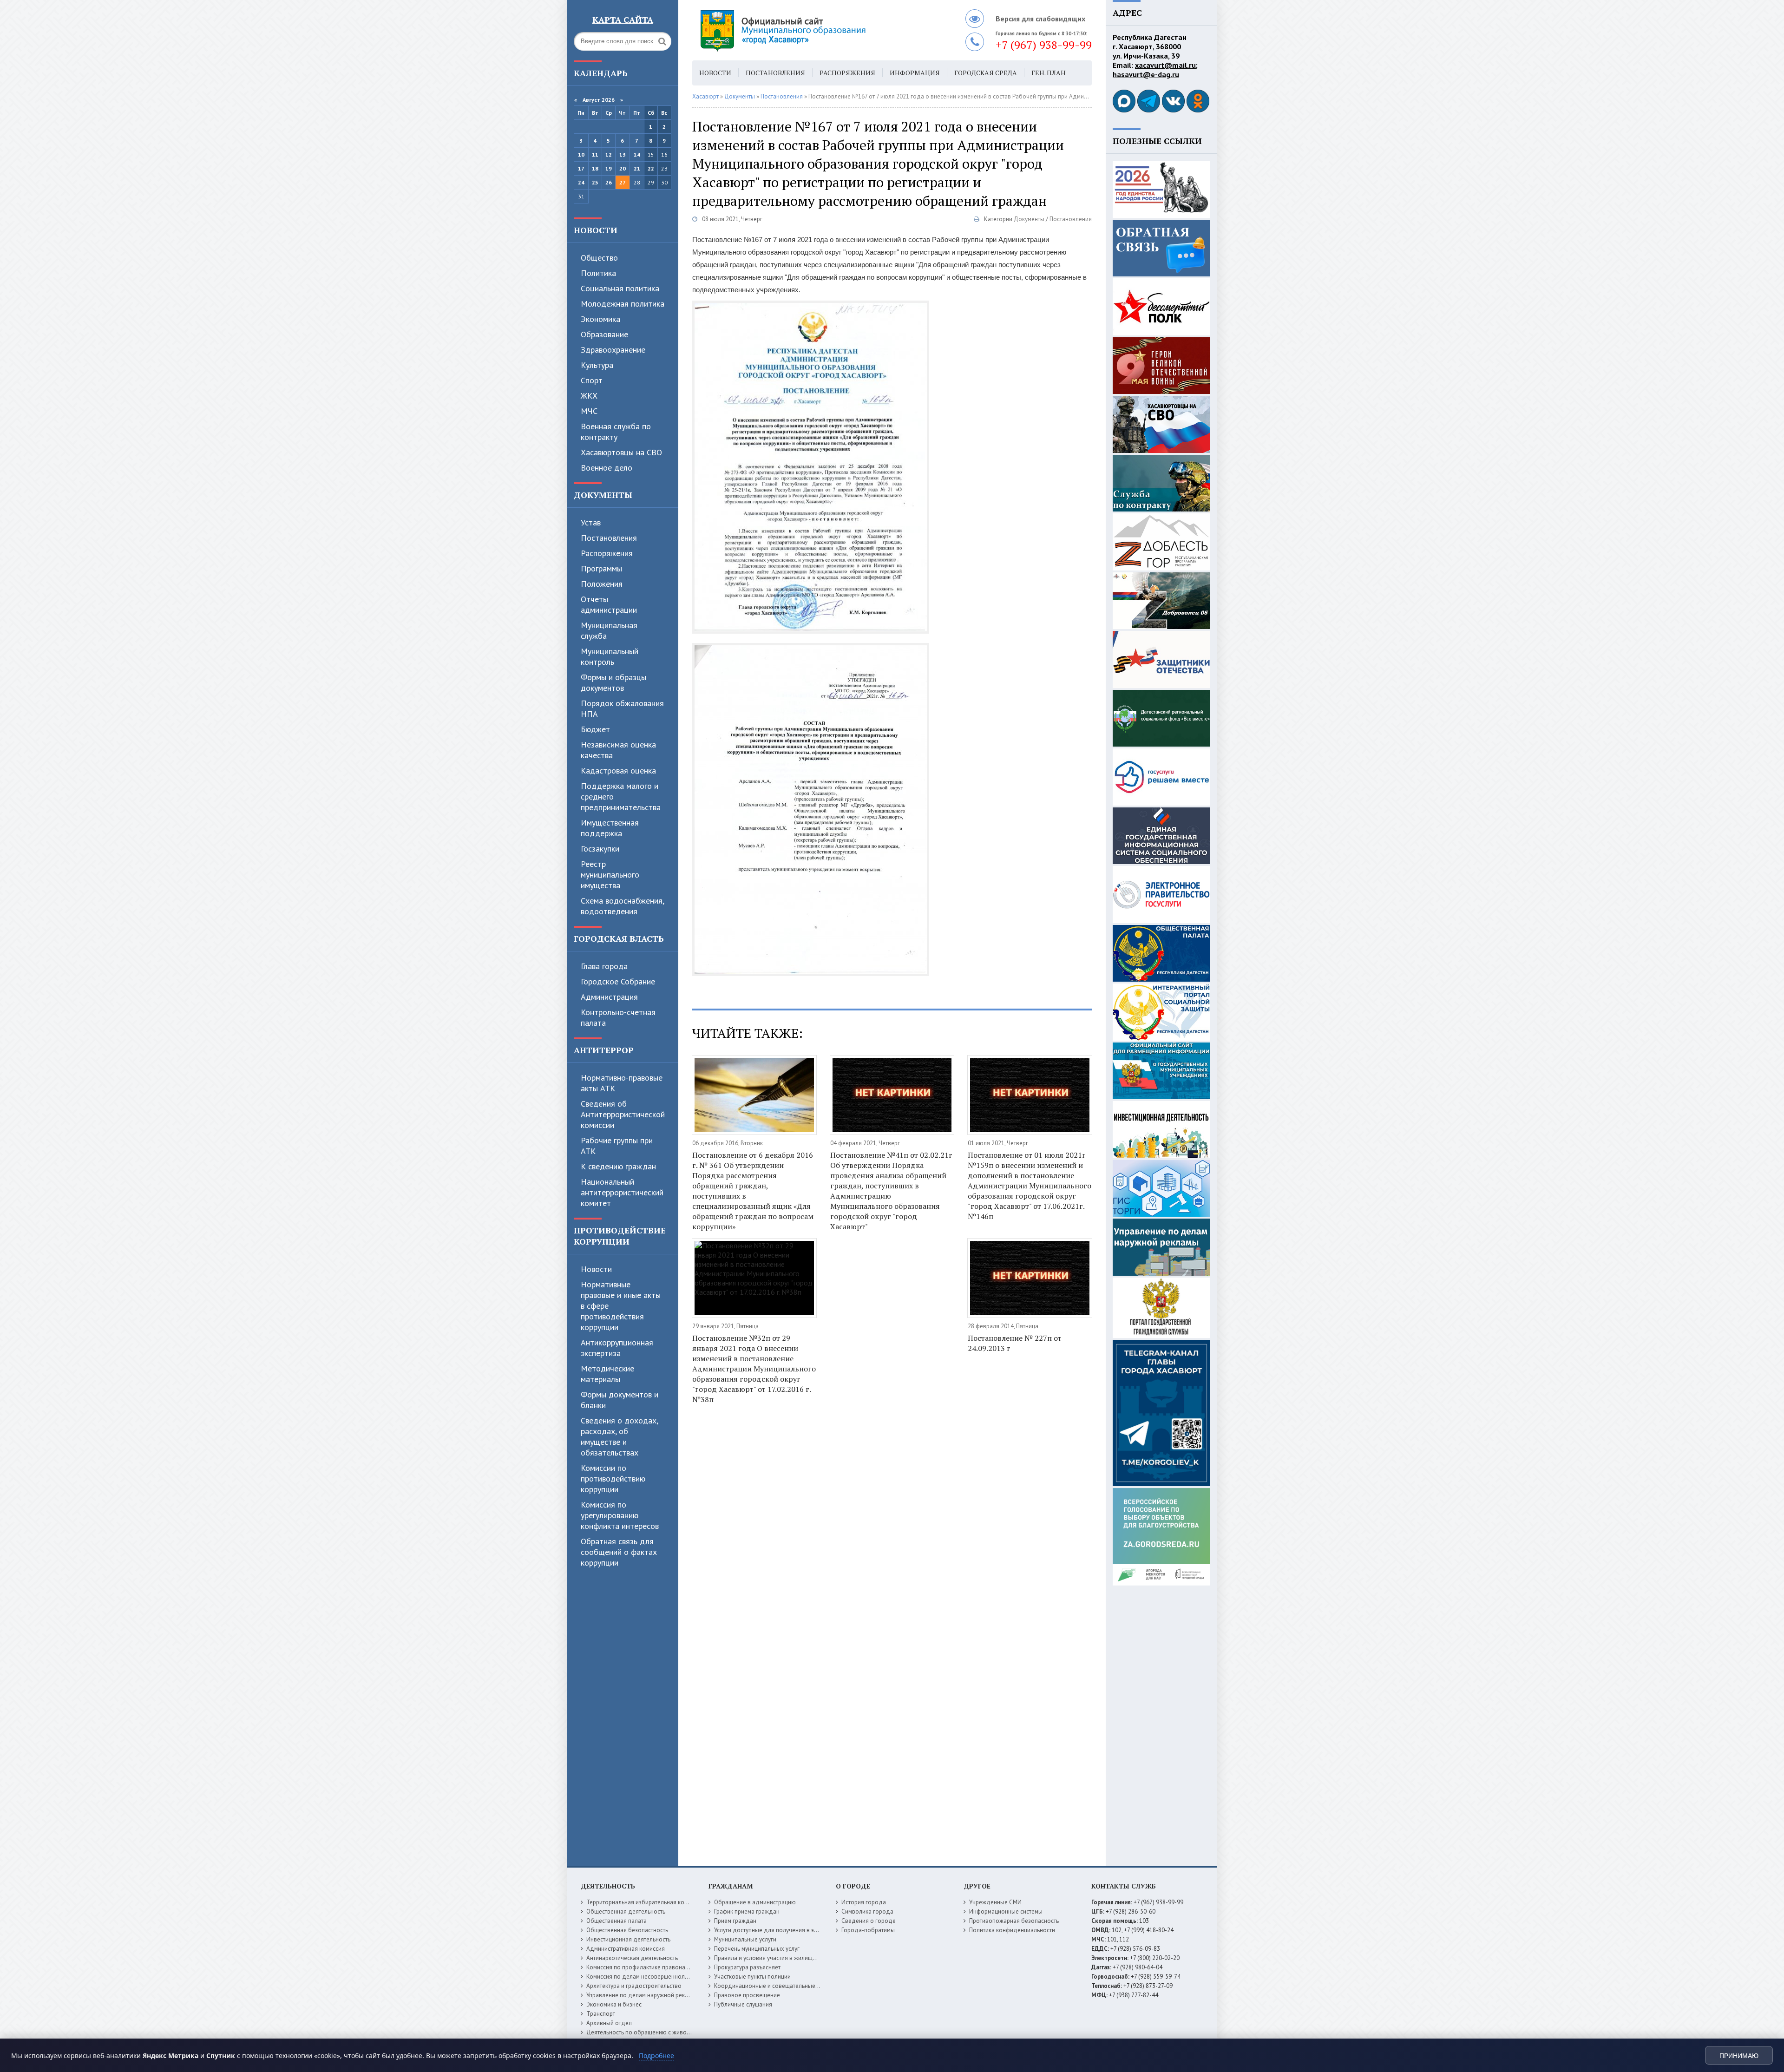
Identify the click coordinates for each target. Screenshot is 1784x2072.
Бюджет (595, 729)
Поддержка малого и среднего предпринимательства (621, 797)
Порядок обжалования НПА (622, 708)
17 (581, 168)
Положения (602, 584)
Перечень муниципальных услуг (757, 1949)
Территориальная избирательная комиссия (645, 1902)
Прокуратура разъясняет (747, 1967)
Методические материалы (607, 1374)
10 (581, 154)
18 (595, 168)
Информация (915, 73)
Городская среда (986, 73)
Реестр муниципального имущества (610, 875)
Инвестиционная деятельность (628, 1939)
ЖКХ (589, 396)
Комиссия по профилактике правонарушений (647, 1967)
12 (609, 154)
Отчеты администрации (609, 604)
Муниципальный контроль (610, 656)
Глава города (604, 966)
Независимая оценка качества (618, 750)
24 (581, 182)
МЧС (589, 411)
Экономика (600, 319)
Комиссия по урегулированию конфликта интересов (620, 1515)
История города (864, 1902)
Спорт (592, 380)
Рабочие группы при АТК (617, 1146)
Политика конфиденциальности (1012, 1930)
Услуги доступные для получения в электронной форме (790, 1930)
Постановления (609, 538)
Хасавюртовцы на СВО (621, 452)
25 (595, 182)
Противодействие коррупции (620, 1236)
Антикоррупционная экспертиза (617, 1348)
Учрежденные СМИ (995, 1902)
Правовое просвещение (747, 1995)
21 (637, 168)
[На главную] (808, 30)
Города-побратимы (868, 1930)
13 (623, 154)
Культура (597, 365)
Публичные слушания (743, 2004)
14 (637, 154)
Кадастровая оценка (618, 770)
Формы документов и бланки (620, 1400)
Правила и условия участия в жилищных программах (786, 1958)
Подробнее (656, 2056)
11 (595, 154)
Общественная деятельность (626, 1911)
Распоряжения (607, 553)
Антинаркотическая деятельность (632, 1958)
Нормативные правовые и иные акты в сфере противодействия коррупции (621, 1306)
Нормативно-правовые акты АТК (622, 1083)
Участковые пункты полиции (752, 1977)
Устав (591, 522)
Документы (603, 495)
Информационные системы (1006, 1911)
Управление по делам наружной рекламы (643, 1995)
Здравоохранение (613, 350)
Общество (599, 258)
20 (623, 168)
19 (609, 168)
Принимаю (1739, 2056)
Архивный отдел (609, 2023)
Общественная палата (617, 1921)
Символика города (867, 1911)
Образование (604, 334)
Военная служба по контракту (616, 432)
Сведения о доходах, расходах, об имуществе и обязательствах (619, 1436)
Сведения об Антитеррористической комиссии (623, 1114)
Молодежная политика (623, 304)
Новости (596, 230)
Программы (601, 568)
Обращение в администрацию (755, 1902)
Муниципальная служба (609, 630)
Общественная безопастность (627, 1930)
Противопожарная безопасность (1014, 1921)
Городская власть (619, 938)
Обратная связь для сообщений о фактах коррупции (619, 1552)
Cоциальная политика (620, 288)
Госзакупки (600, 849)
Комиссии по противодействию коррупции (613, 1479)
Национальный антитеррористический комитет (622, 1192)
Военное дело (607, 468)
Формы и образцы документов (613, 682)
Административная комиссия (626, 1949)
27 (623, 182)
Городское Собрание (618, 981)
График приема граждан (747, 1911)
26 (609, 182)
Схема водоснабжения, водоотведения (622, 906)
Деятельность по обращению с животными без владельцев (668, 2032)
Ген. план (1049, 73)
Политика (598, 273)
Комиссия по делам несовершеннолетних (643, 1977)
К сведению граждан (618, 1166)
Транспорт (601, 2014)
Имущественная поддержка (610, 828)
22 (651, 168)
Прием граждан (735, 1921)
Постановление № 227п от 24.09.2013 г (1015, 1343)
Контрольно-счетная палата (618, 1017)
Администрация (609, 997)
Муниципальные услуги (745, 1939)
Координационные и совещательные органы (775, 1986)
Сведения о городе (869, 1921)
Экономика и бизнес (614, 2004)
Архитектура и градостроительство (634, 1986)
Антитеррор (604, 1050)
